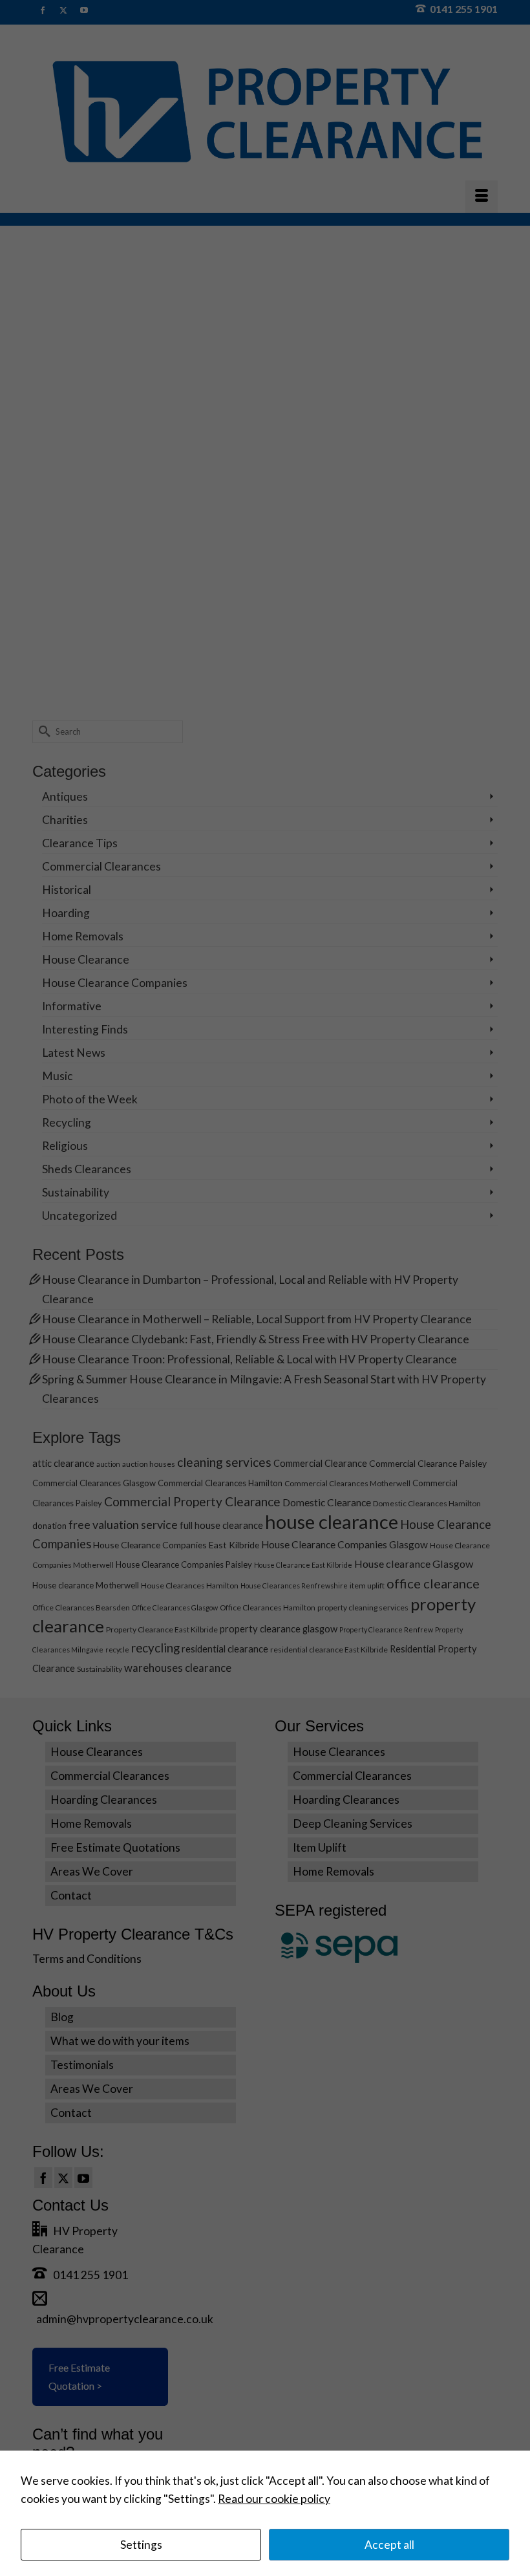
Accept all (389, 2545)
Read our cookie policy (274, 2499)
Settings (141, 2545)
